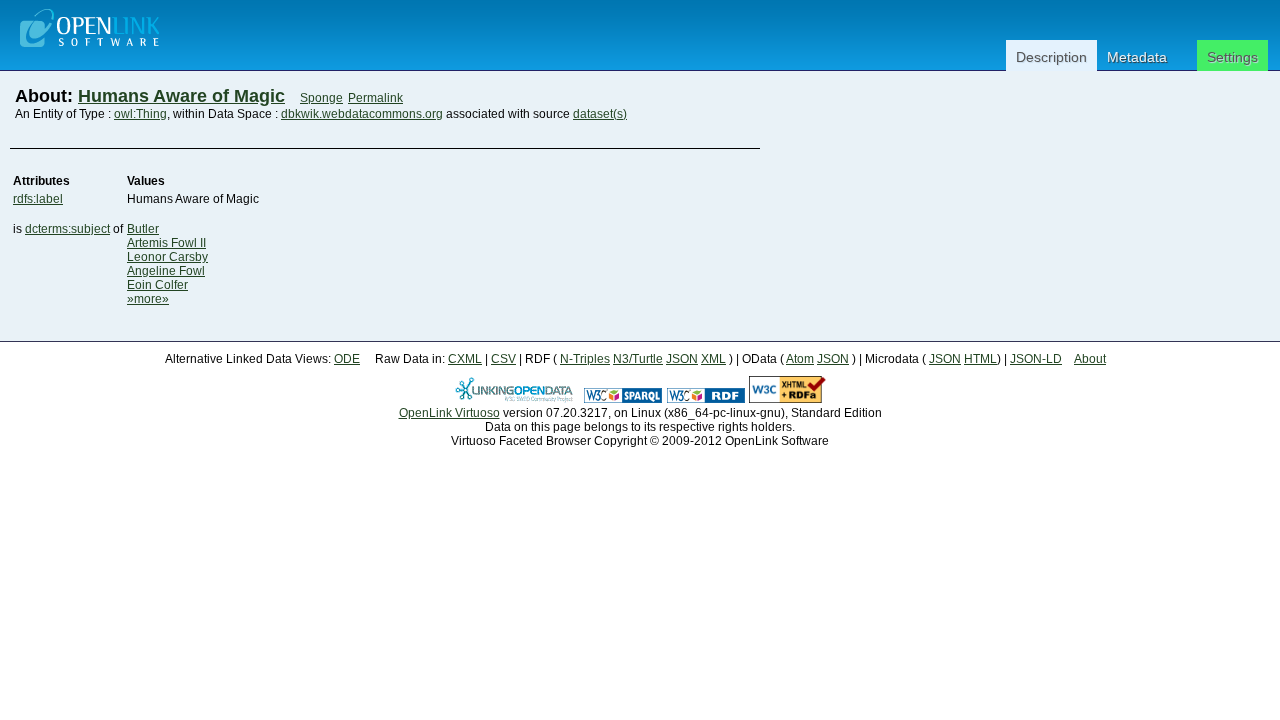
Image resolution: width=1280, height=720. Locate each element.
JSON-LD (1036, 359)
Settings (1232, 57)
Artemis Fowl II (166, 243)
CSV (503, 359)
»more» (148, 299)
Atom (800, 359)
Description (1051, 57)
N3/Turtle (638, 359)
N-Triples (585, 359)
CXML (465, 359)
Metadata (1137, 57)
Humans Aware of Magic (181, 96)
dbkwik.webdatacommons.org (362, 114)
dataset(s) (600, 114)
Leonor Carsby (167, 257)
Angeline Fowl (166, 271)
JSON (682, 359)
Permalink (375, 98)
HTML (980, 359)
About (1090, 359)
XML (713, 359)
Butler (143, 229)
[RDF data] (706, 399)
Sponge (321, 98)
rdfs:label (38, 199)
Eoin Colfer (157, 285)
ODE (347, 359)
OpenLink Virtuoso (449, 413)
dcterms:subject (67, 229)
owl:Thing (140, 114)
